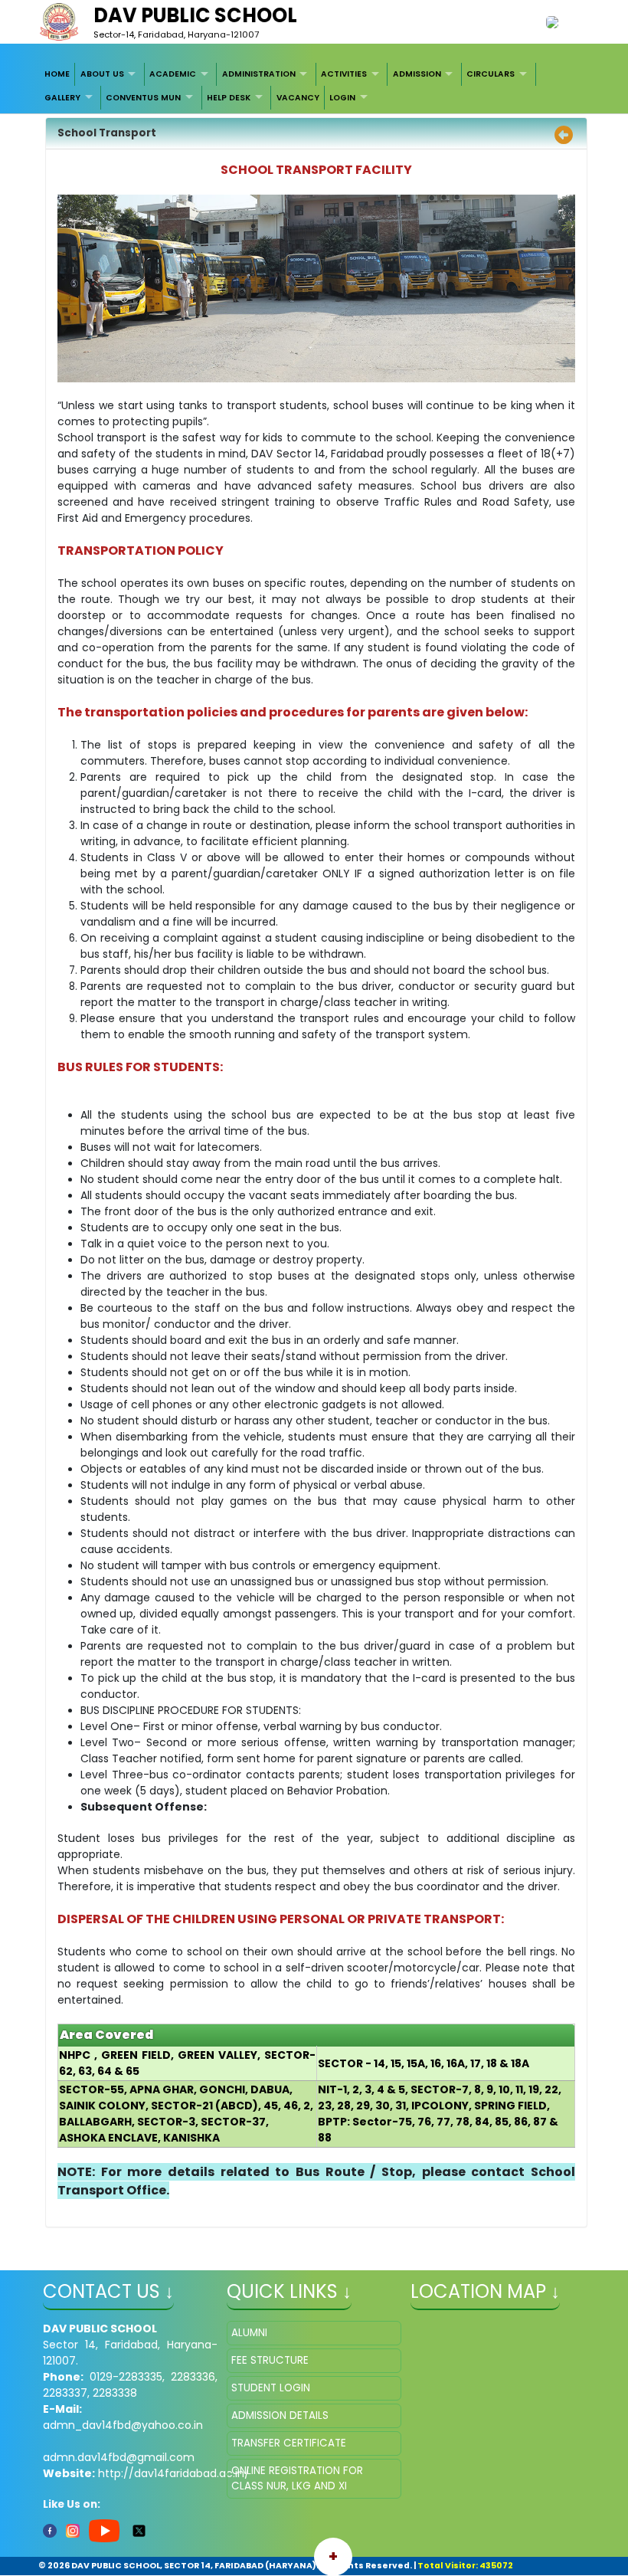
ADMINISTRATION (259, 74)
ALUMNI (249, 2333)
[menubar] (314, 86)
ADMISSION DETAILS (280, 2415)
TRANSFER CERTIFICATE (289, 2443)
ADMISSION (417, 74)
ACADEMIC (173, 74)
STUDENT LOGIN (271, 2388)
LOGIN (342, 98)
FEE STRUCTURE (270, 2360)
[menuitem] (58, 74)
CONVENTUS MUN (143, 98)
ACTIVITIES (344, 74)
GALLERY (62, 98)
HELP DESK (229, 98)
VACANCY (298, 98)
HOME (57, 74)
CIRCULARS (491, 74)
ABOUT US (102, 74)
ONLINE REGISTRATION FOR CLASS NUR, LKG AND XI (297, 2478)
